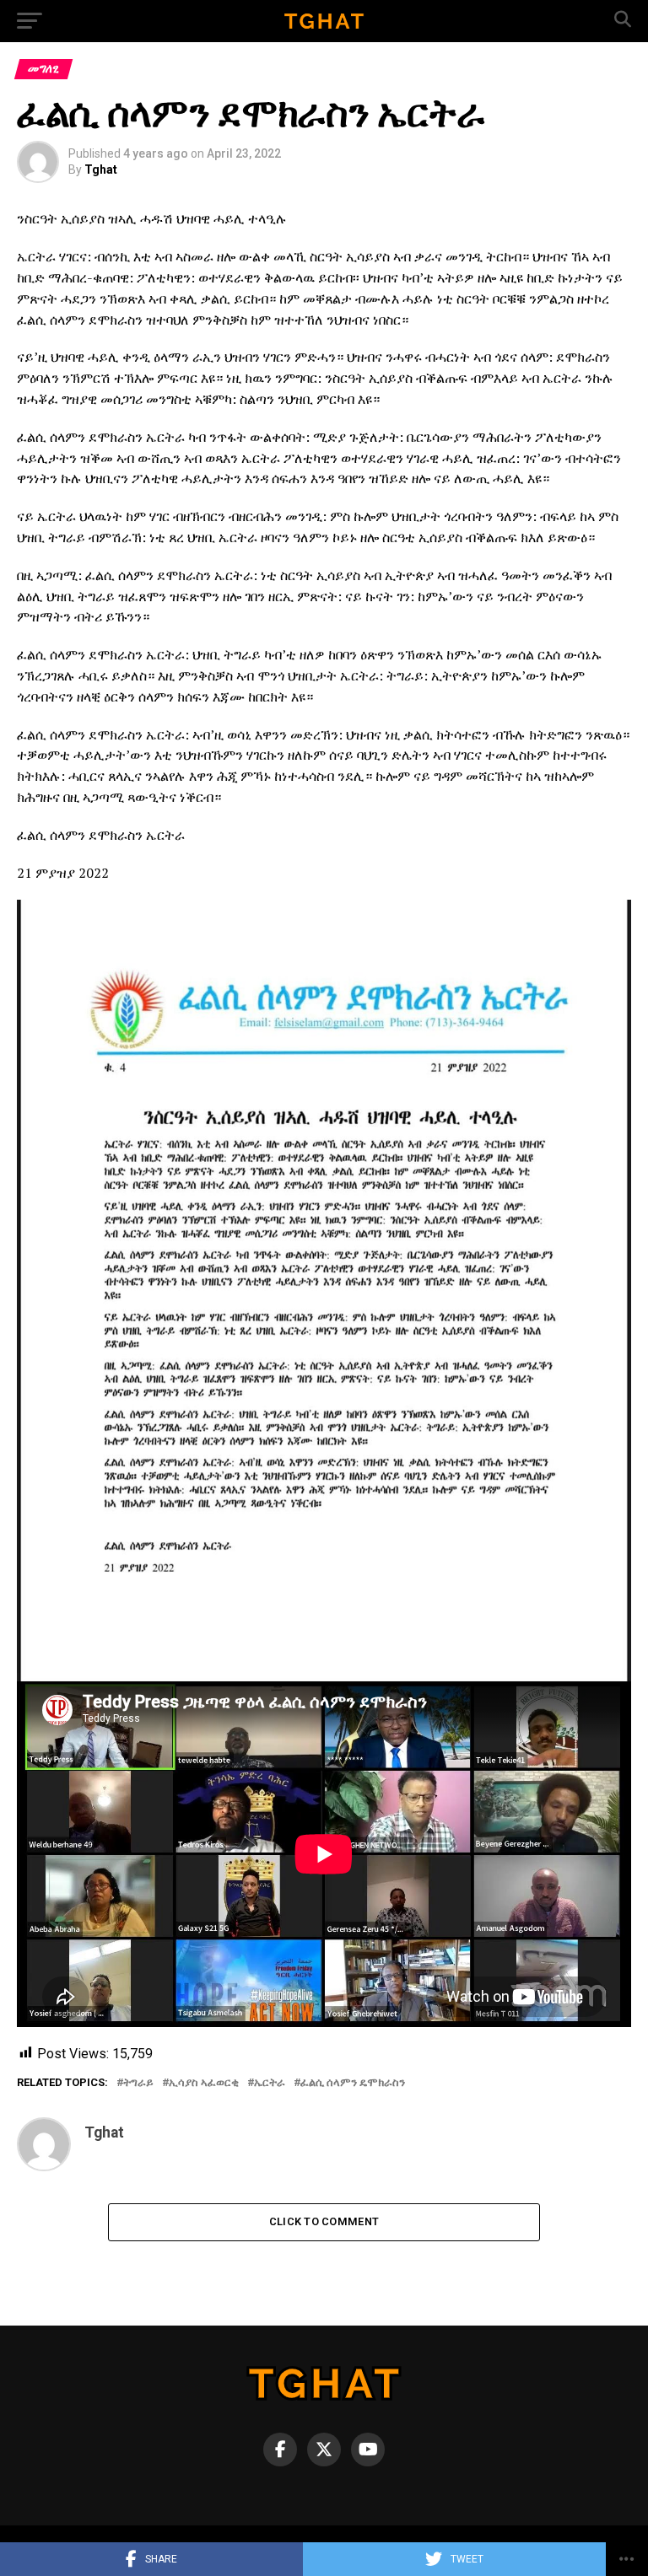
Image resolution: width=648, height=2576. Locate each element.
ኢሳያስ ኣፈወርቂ (204, 2083)
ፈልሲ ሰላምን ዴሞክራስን (353, 2083)
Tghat (101, 169)
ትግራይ (138, 2083)
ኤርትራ (270, 2083)
